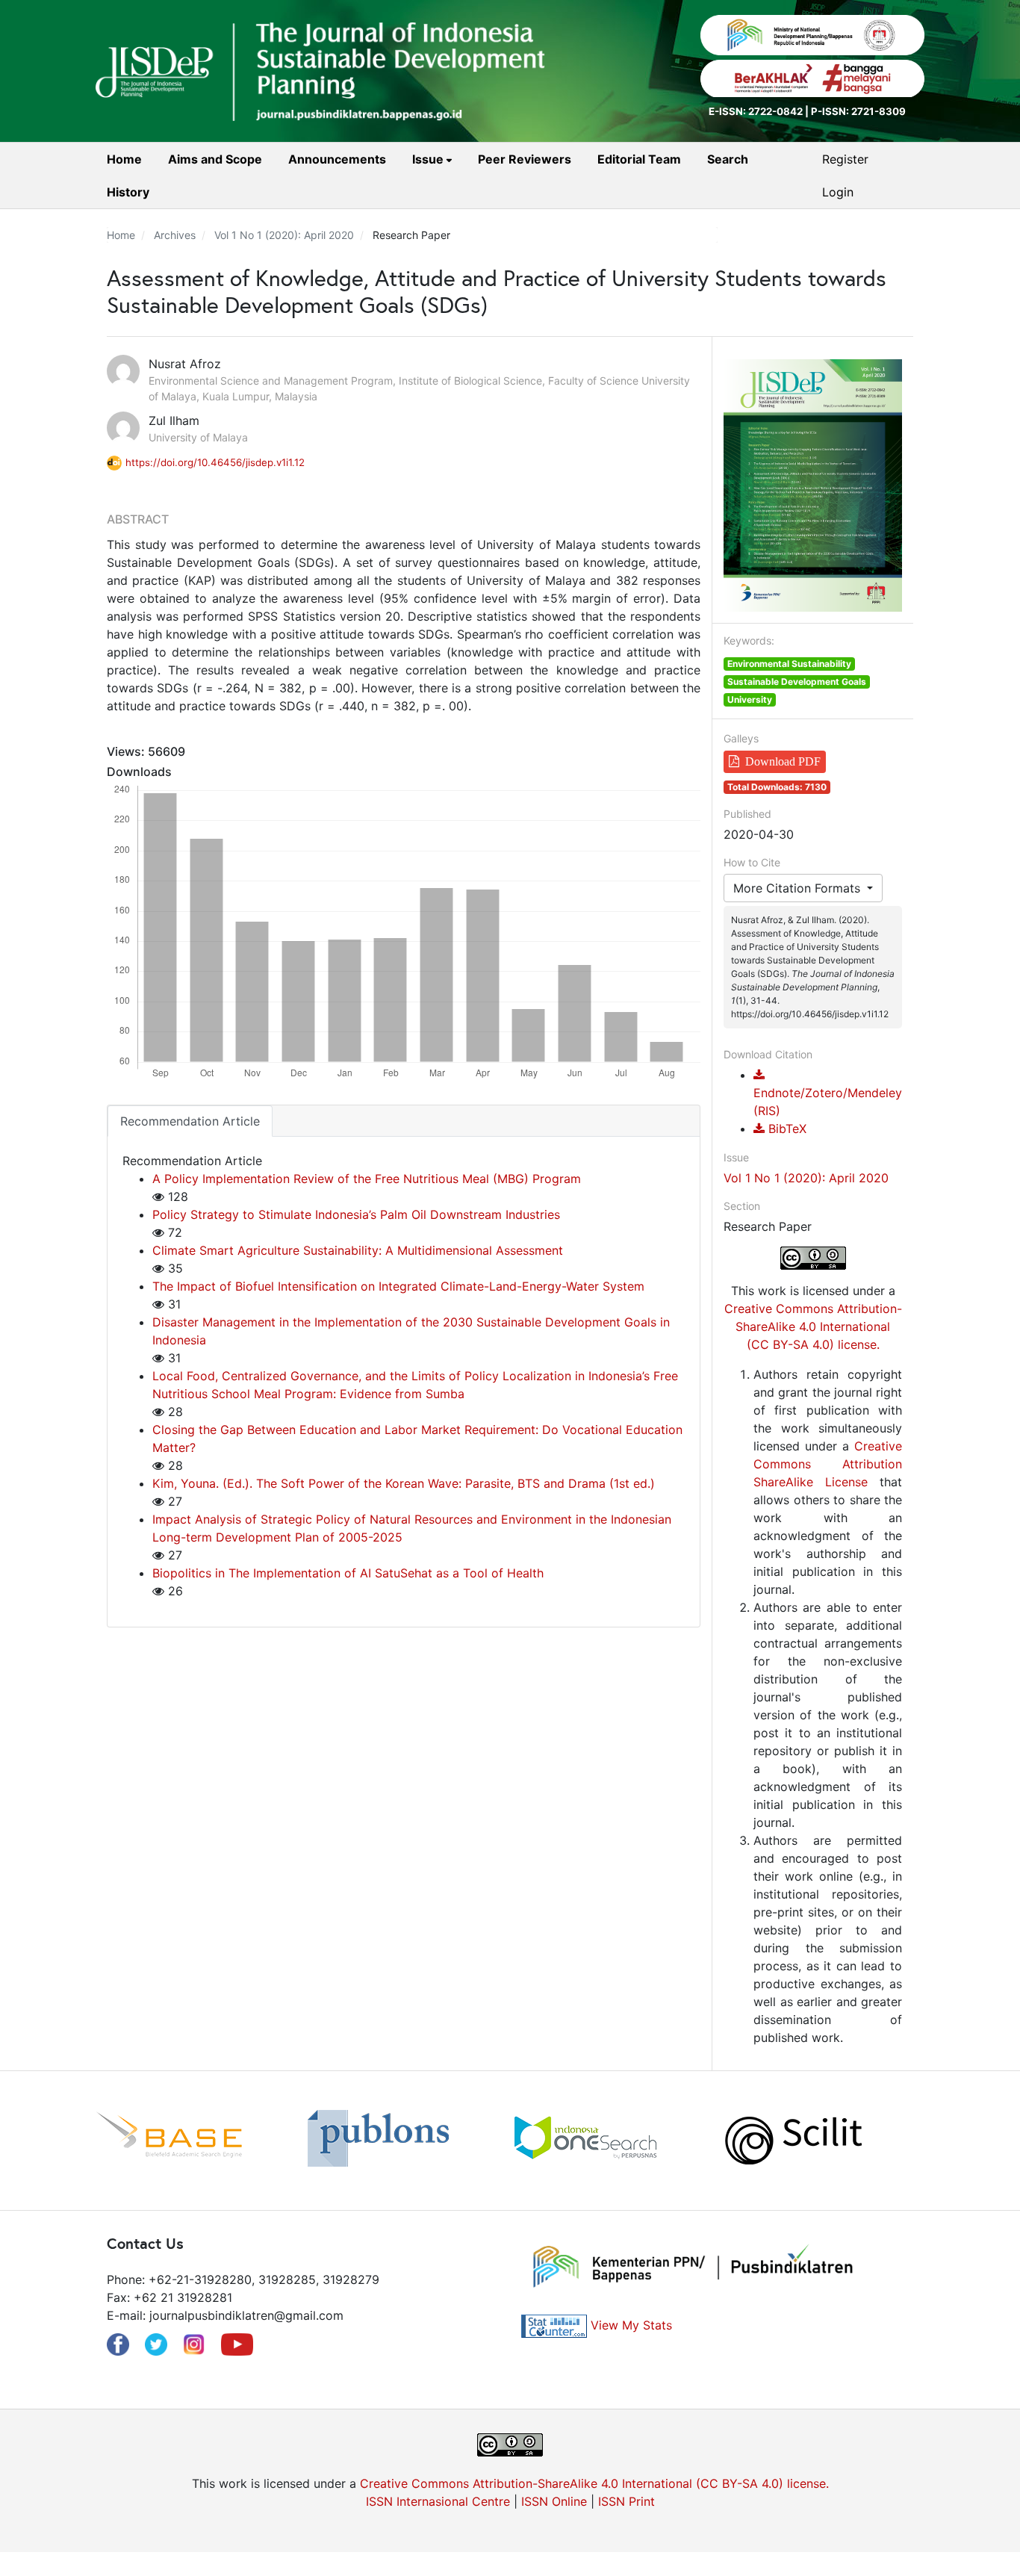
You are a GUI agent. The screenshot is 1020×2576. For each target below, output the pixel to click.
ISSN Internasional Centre (438, 2501)
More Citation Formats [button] (799, 888)
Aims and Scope (215, 159)
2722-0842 (775, 111)
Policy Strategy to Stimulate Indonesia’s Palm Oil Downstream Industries (356, 1214)
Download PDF (783, 761)
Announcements (337, 159)
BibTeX (786, 1129)
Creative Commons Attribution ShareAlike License (828, 1464)
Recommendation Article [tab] (190, 1121)
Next (936, 2141)
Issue (429, 159)
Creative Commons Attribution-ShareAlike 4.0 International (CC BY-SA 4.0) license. (813, 1326)
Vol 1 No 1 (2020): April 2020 (284, 235)
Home (124, 159)
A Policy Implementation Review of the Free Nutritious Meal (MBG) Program (367, 1179)
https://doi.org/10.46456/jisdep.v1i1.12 (215, 462)
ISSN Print (626, 2501)
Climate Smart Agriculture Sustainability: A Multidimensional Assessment (358, 1250)
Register (845, 159)
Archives (175, 235)
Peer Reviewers (525, 159)
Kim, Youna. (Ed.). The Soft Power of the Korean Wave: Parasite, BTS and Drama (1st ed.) (404, 1483)
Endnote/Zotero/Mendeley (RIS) (828, 1102)
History (128, 192)
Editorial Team (639, 159)
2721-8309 (878, 111)
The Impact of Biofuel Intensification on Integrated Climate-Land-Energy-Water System (398, 1286)
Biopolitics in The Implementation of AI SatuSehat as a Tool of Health (348, 1573)
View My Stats (631, 2325)
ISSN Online (554, 2501)
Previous (84, 2141)
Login (838, 192)
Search (728, 159)
